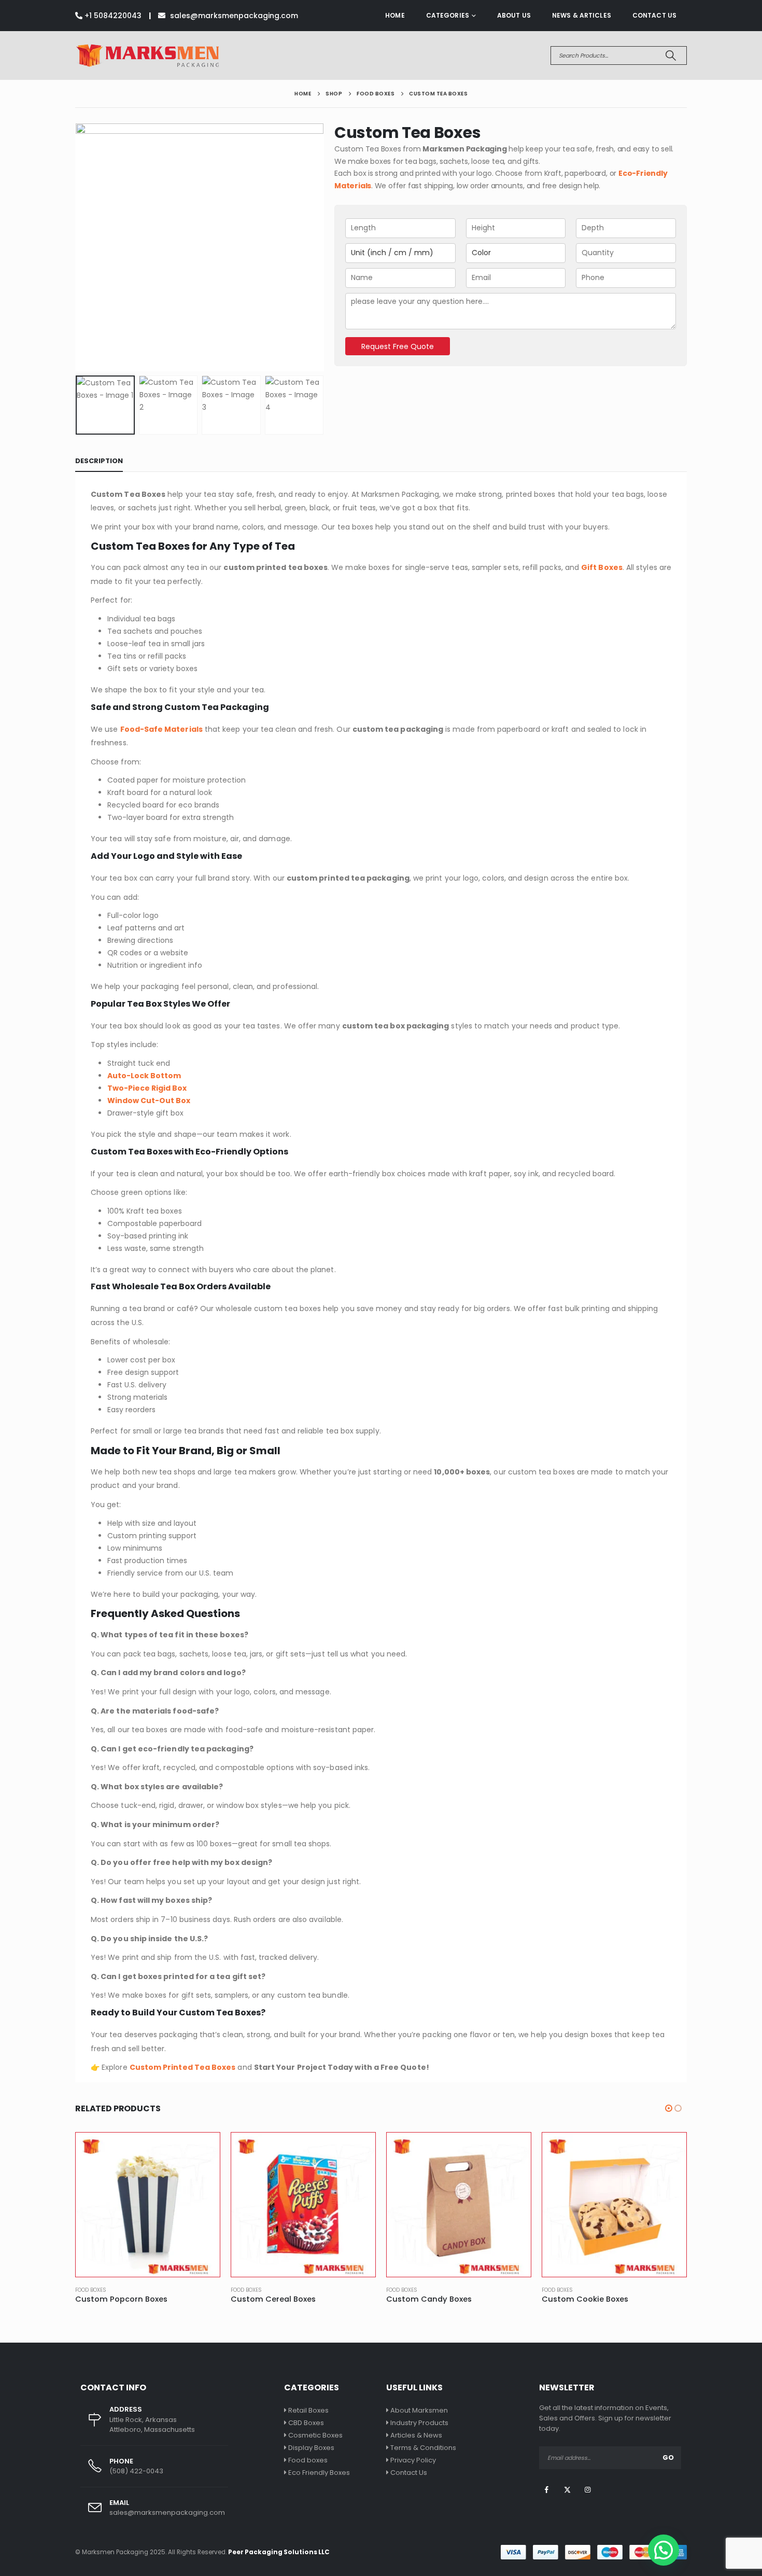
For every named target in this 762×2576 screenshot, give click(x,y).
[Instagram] (588, 2489)
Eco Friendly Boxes (319, 2473)
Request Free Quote (398, 346)
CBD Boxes (306, 2423)
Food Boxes (91, 2290)
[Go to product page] (148, 2205)
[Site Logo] (147, 55)
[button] (78, 247)
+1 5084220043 (112, 16)
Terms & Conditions (423, 2448)
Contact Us (654, 15)
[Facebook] (547, 2489)
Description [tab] (99, 461)
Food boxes (308, 2460)
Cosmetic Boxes (315, 2435)
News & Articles (582, 15)
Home (395, 15)
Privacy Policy (413, 2460)
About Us (514, 15)
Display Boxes (311, 2448)
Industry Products (419, 2423)
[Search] (671, 55)
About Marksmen (419, 2410)
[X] (567, 2489)
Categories (448, 15)
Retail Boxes (308, 2410)
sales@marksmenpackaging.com (233, 16)
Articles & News (416, 2435)
